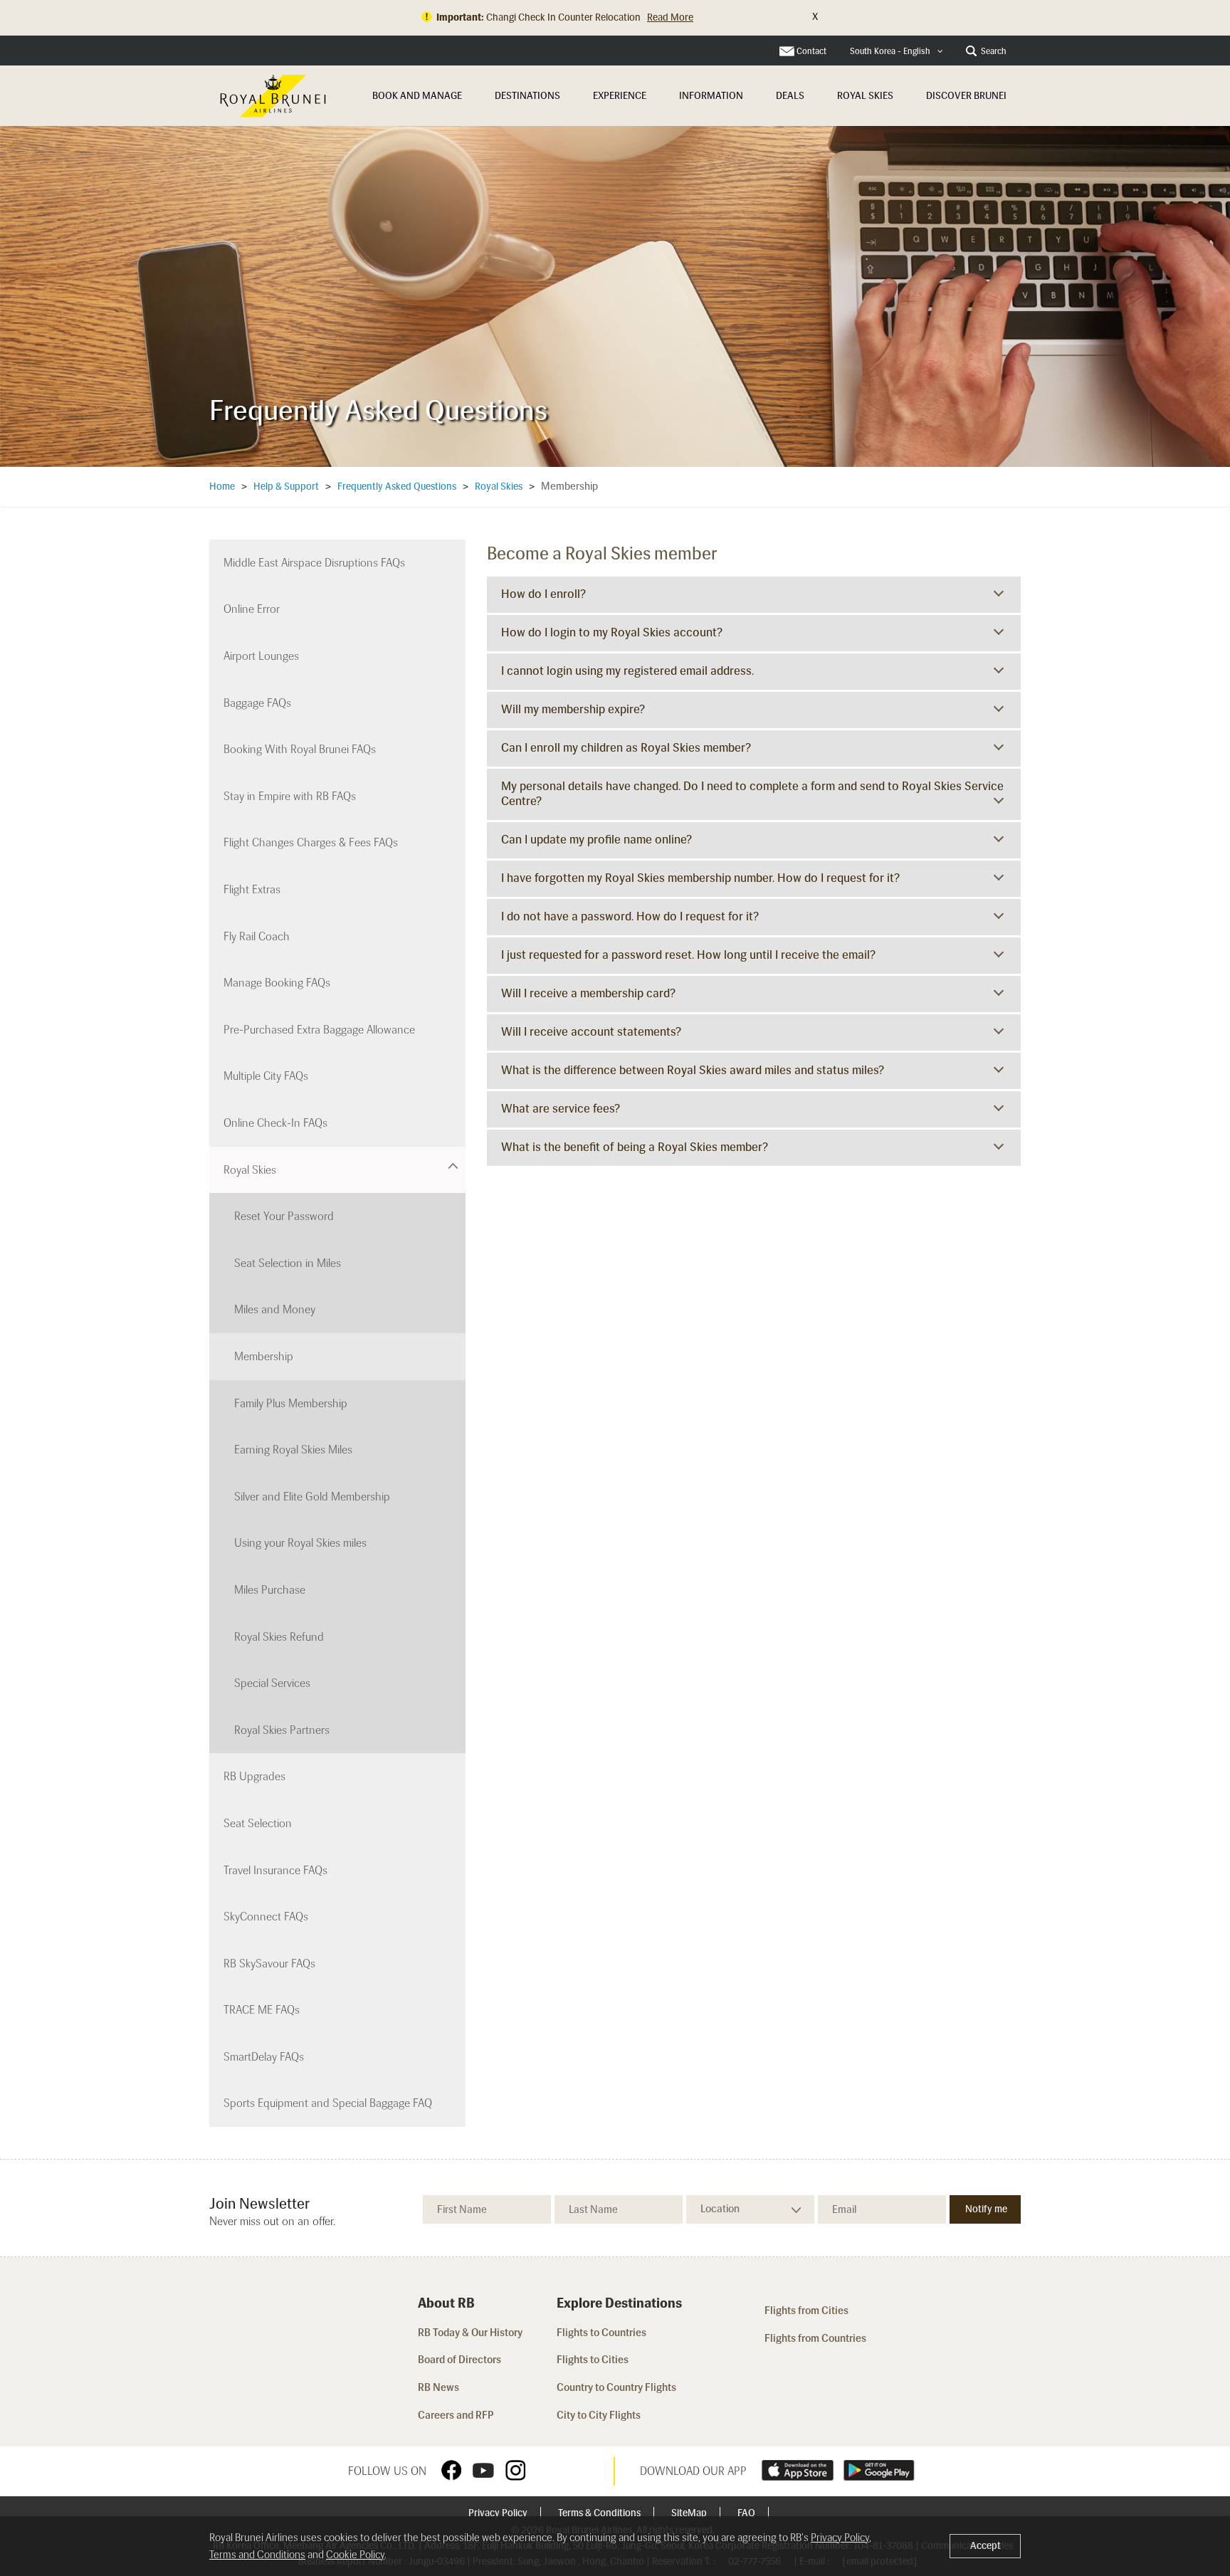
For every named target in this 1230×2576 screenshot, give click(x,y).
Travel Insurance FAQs (275, 1870)
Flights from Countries (815, 2338)
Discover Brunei (966, 96)
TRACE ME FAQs (262, 2010)
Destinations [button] (527, 96)
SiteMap (690, 2513)
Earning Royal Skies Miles (293, 1450)
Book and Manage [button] (417, 96)
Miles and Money (275, 1309)
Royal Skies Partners (282, 1730)
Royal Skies (865, 96)
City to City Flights (600, 2415)
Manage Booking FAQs (277, 983)
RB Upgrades (254, 1776)
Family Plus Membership (291, 1403)
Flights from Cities (806, 2310)
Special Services (272, 1683)
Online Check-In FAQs (275, 1123)
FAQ (747, 2513)
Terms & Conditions (600, 2513)
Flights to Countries (601, 2333)
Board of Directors (459, 2360)
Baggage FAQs (257, 703)
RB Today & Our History (470, 2333)
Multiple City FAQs (266, 1076)
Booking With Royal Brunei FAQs (300, 749)
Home (222, 487)
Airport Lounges (261, 656)
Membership (264, 1356)
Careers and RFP (456, 2415)
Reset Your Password (284, 1216)
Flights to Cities (593, 2360)
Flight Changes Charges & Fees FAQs (311, 842)
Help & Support (286, 487)
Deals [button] (790, 96)
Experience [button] (620, 96)
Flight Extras (252, 889)
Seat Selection (258, 1823)
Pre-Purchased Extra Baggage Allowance (319, 1030)
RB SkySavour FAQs (269, 1963)
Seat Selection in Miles (288, 1263)
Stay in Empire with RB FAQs (290, 796)
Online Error (252, 609)
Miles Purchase (270, 1590)
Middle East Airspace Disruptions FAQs (314, 563)
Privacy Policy (499, 2513)
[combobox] (897, 52)
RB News (438, 2387)
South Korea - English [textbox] (890, 51)
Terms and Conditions (257, 2555)
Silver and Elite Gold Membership (312, 1497)
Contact (811, 51)
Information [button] (711, 96)
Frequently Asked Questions (397, 487)
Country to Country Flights (617, 2387)
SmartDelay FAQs (264, 2057)
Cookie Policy (355, 2555)
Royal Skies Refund (279, 1637)
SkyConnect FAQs (266, 1917)
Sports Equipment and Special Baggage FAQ (328, 2103)
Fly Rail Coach (257, 936)
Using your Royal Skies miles (300, 1543)
